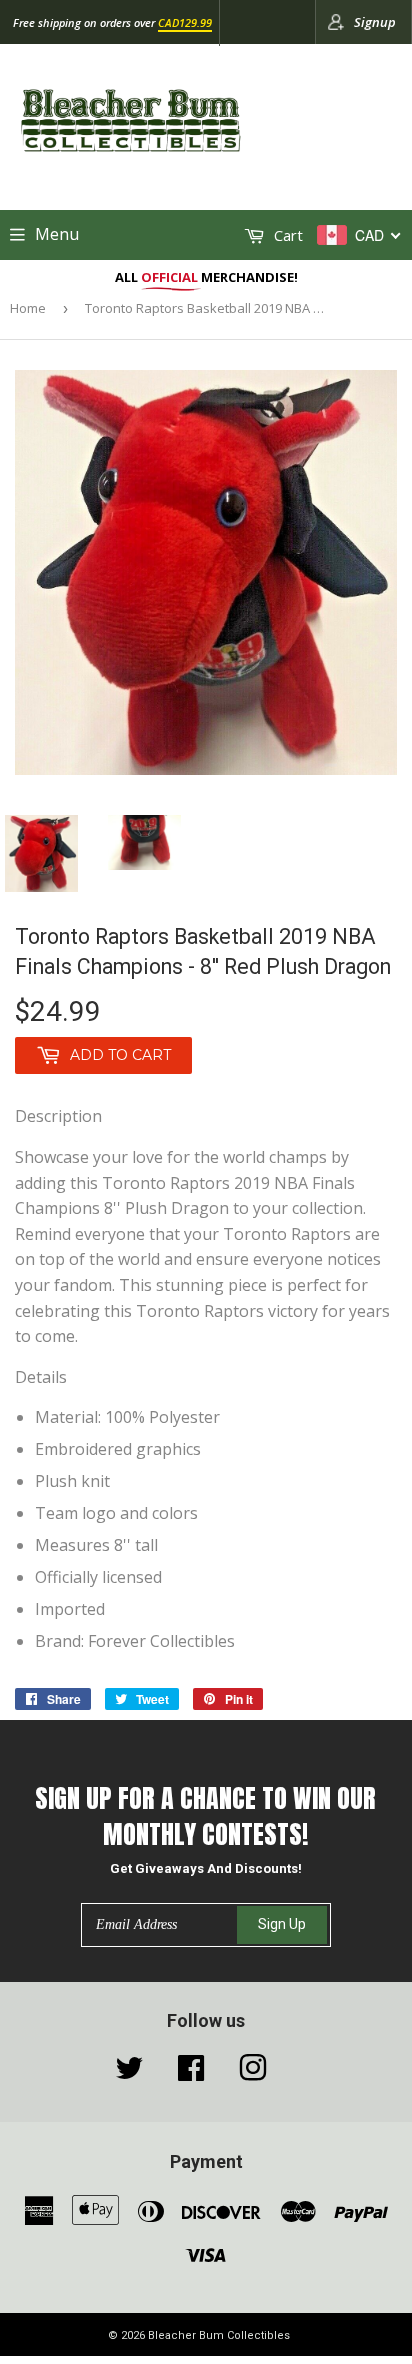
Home (28, 308)
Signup (375, 22)
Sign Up (282, 1924)
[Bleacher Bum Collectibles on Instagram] (253, 2073)
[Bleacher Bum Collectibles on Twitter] (129, 2073)
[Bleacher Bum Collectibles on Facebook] (191, 2073)
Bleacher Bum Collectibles (219, 2335)
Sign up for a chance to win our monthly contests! (205, 1816)
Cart (286, 235)
